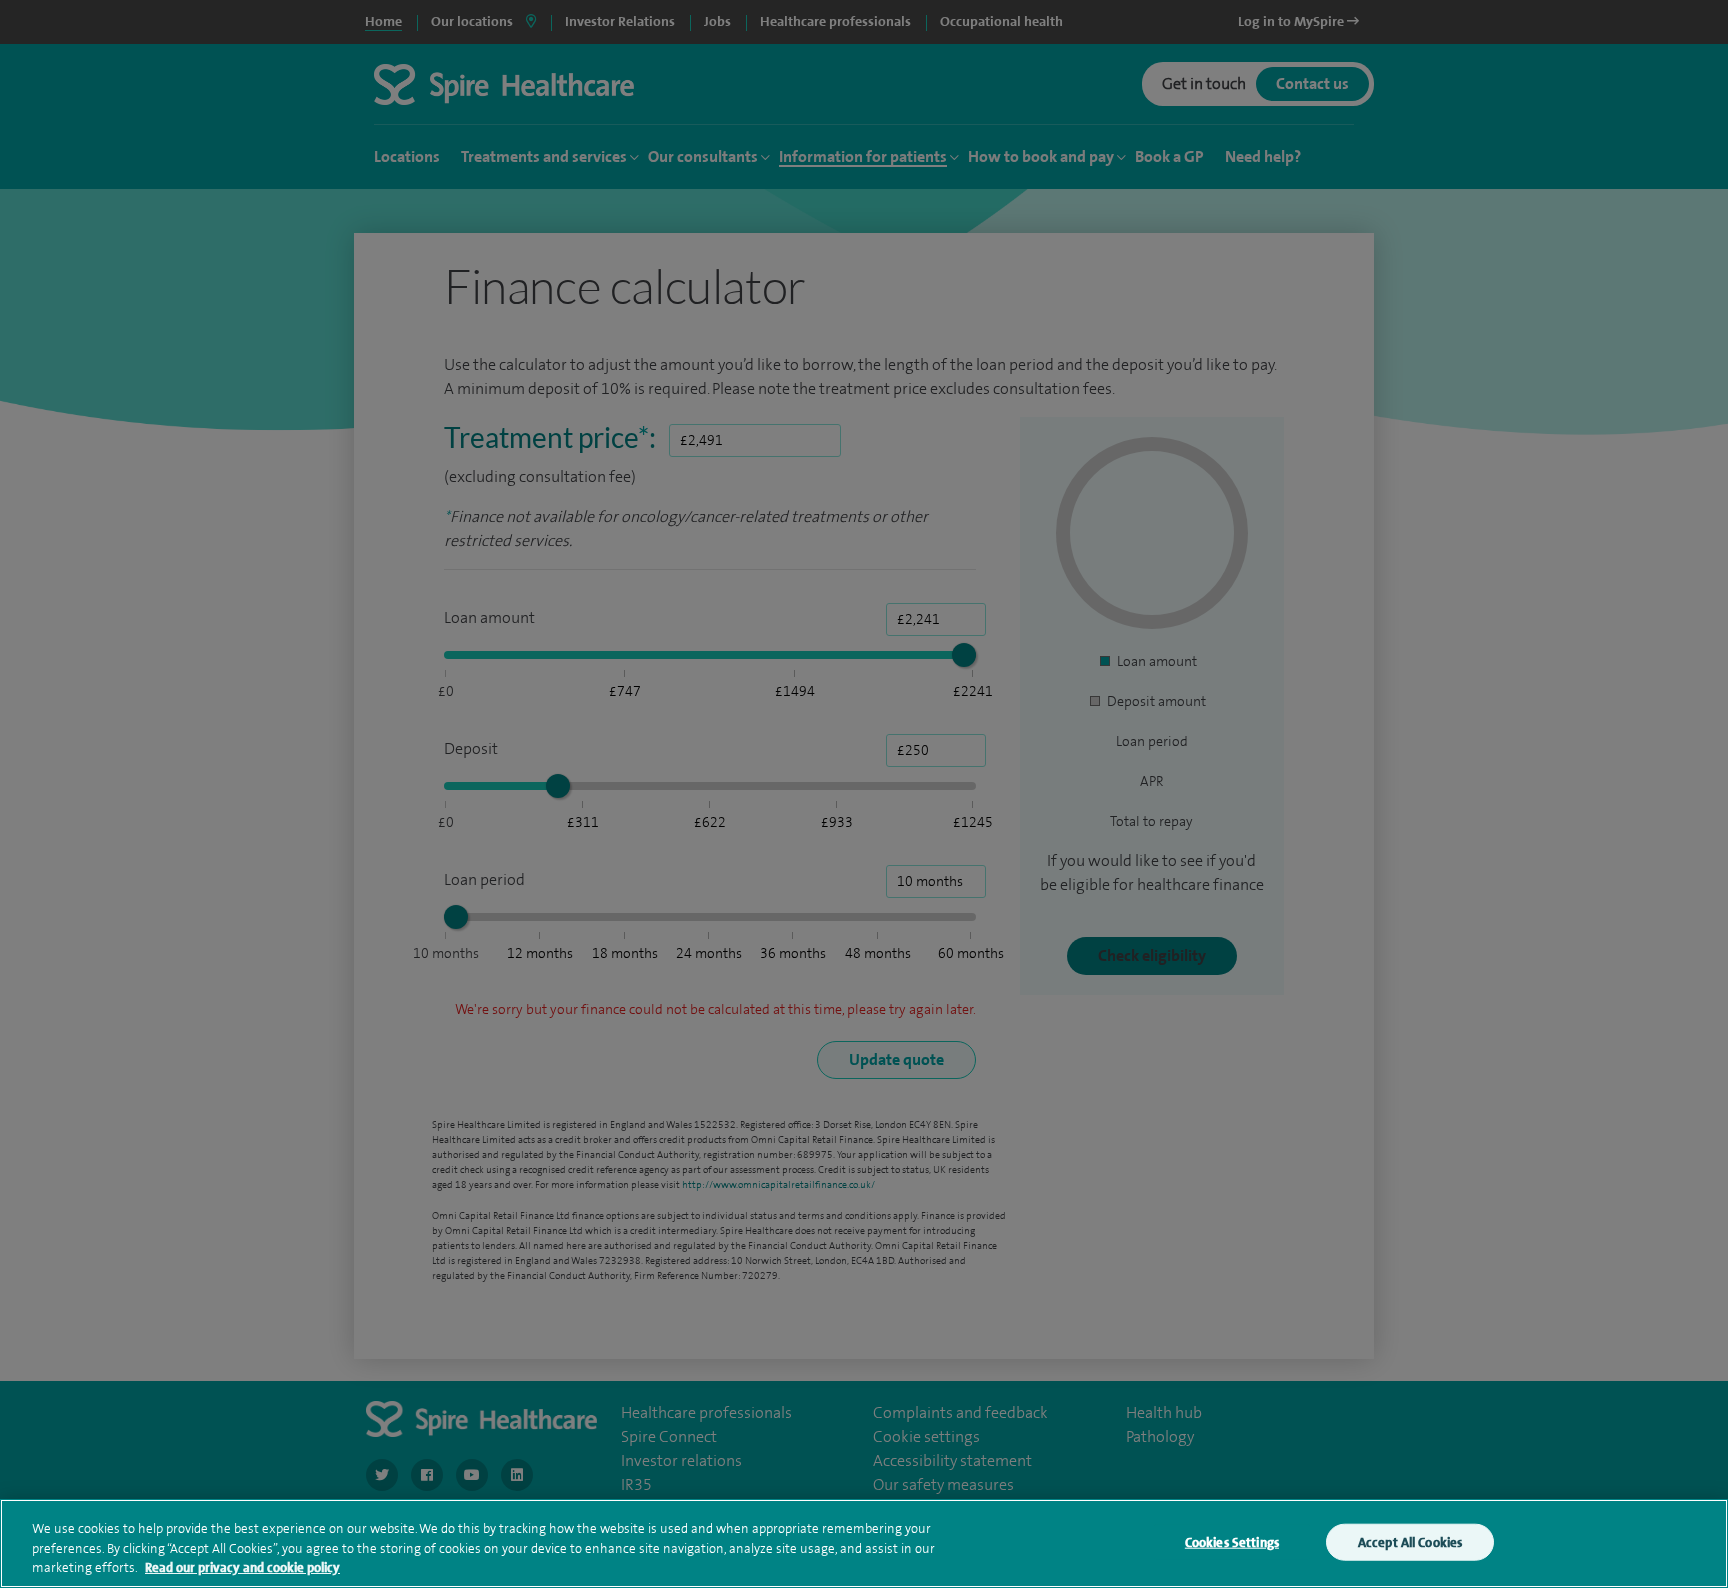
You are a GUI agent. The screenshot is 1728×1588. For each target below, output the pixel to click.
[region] (864, 1543)
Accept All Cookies (1410, 1541)
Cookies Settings (1232, 1541)
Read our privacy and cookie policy (242, 1567)
